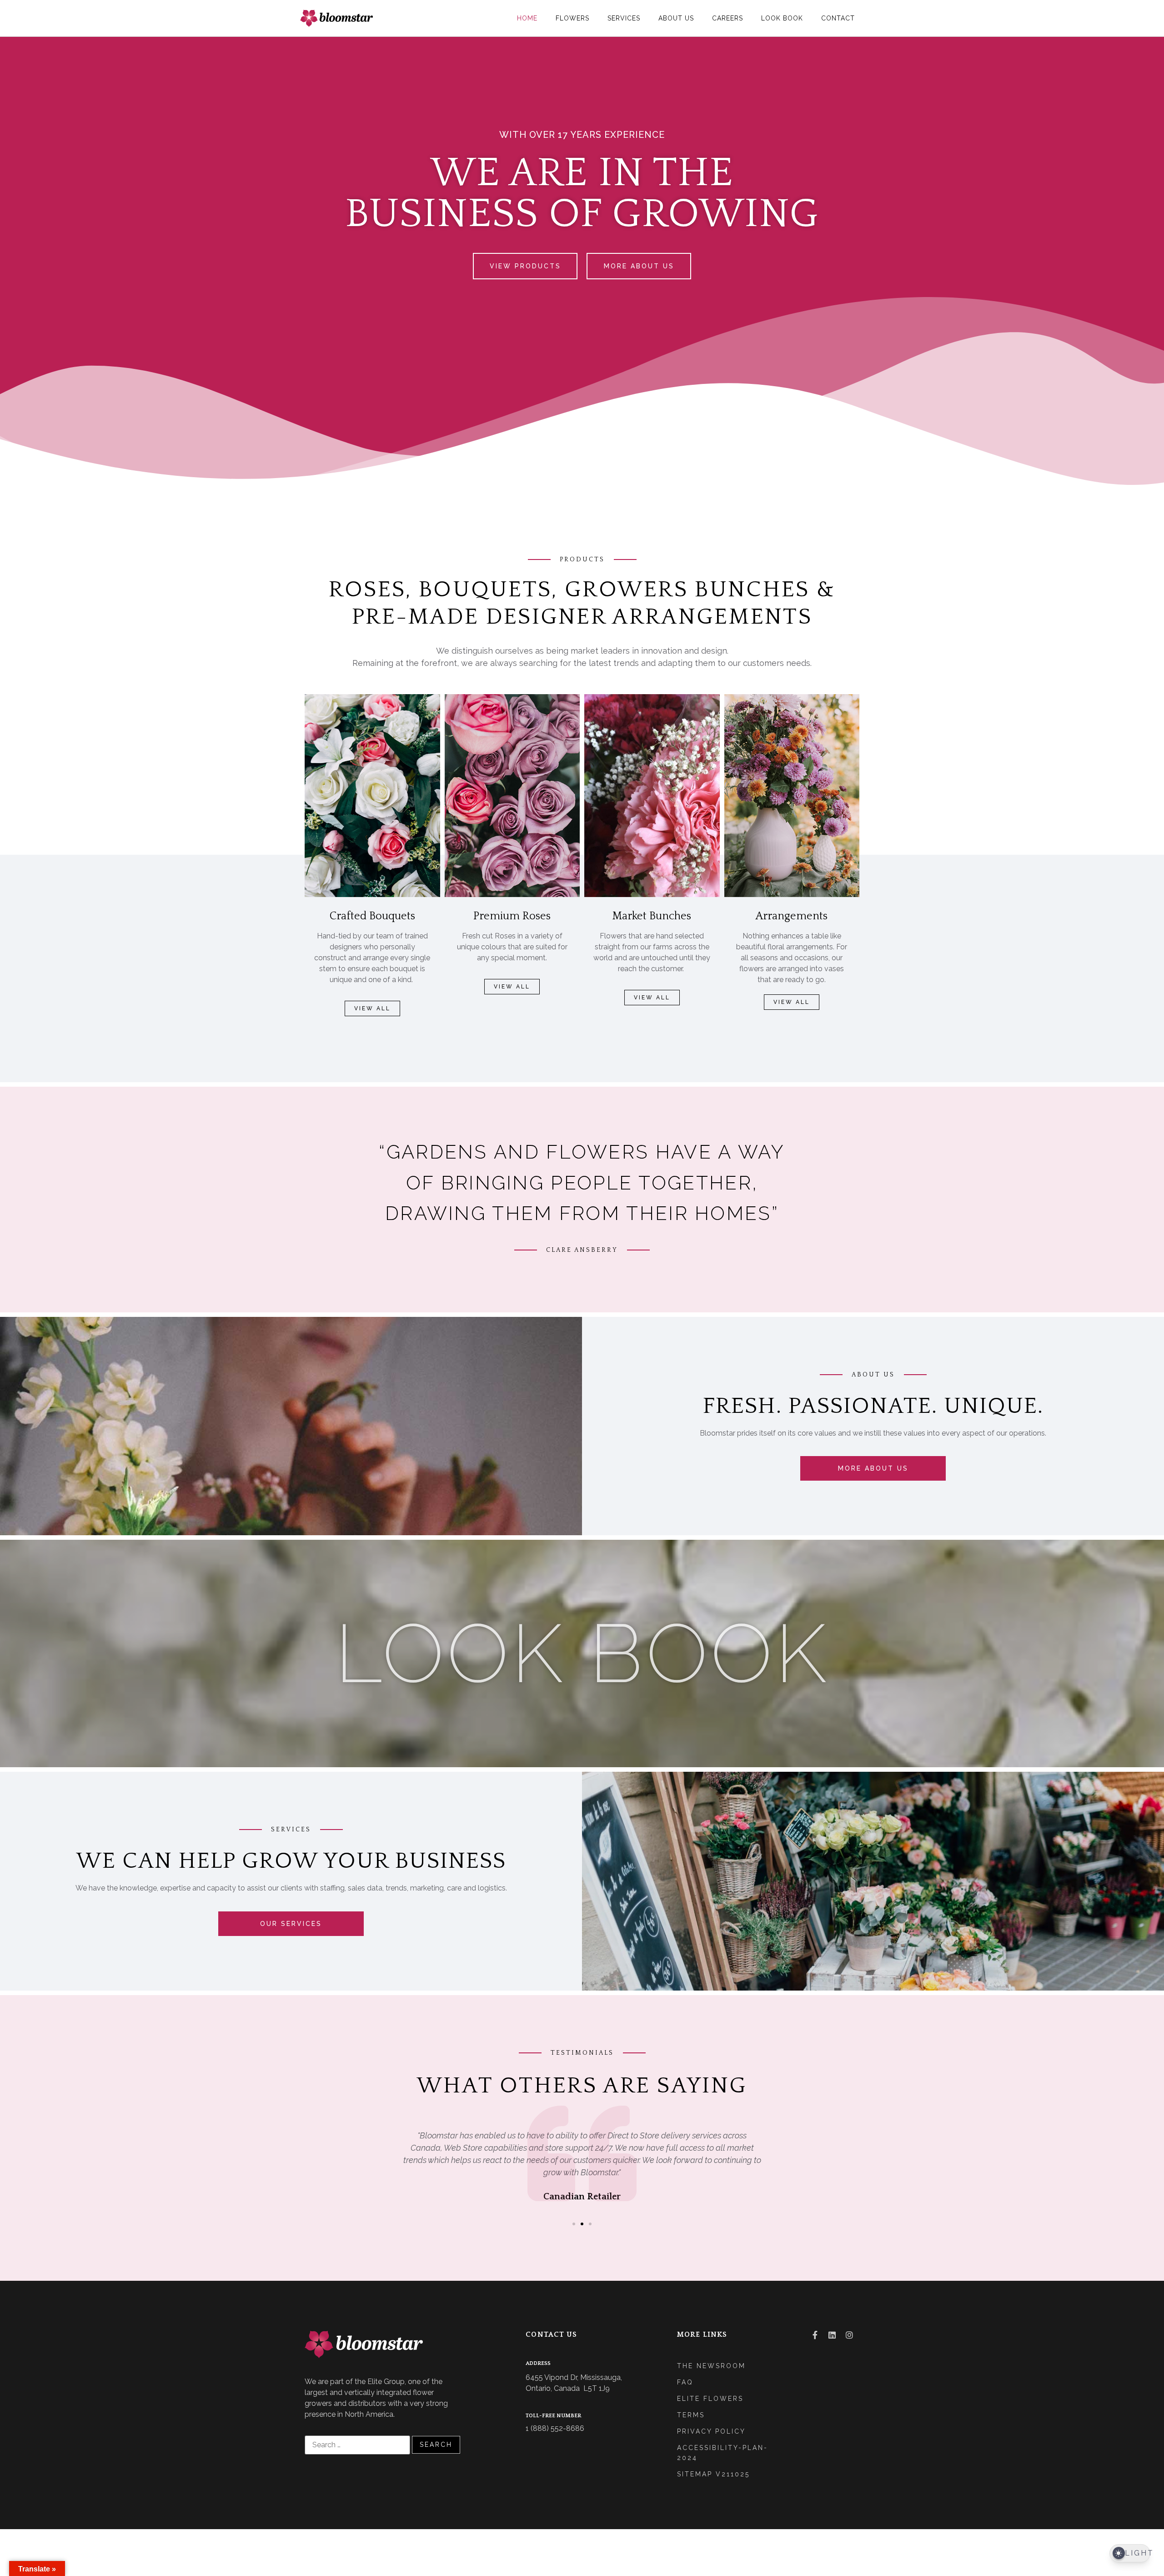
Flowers (572, 18)
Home (527, 18)
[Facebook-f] (815, 2335)
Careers (727, 18)
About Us (676, 18)
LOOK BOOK (582, 1653)
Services (624, 18)
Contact (838, 18)
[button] (574, 2224)
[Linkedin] (832, 2335)
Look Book (782, 18)
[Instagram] (849, 2335)
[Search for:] (357, 2445)
